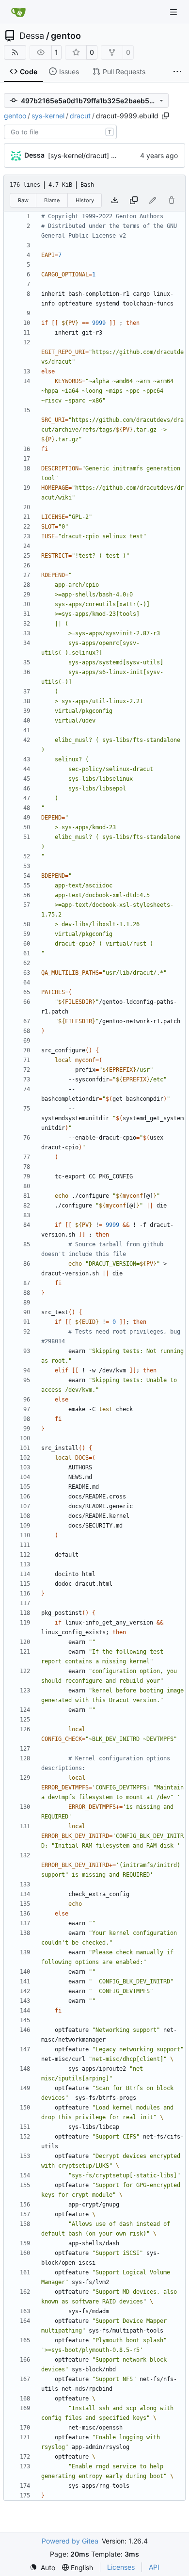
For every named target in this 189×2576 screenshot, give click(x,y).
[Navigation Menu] (174, 12)
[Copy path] (165, 116)
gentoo (66, 36)
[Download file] (115, 200)
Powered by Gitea (70, 2541)
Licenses (121, 2567)
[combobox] (60, 132)
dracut (80, 116)
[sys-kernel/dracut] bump (89, 155)
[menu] (42, 2568)
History (85, 200)
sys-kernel (48, 116)
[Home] (18, 12)
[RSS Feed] (15, 52)
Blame (52, 200)
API (154, 2567)
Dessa (32, 36)
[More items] (177, 72)
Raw (23, 200)
